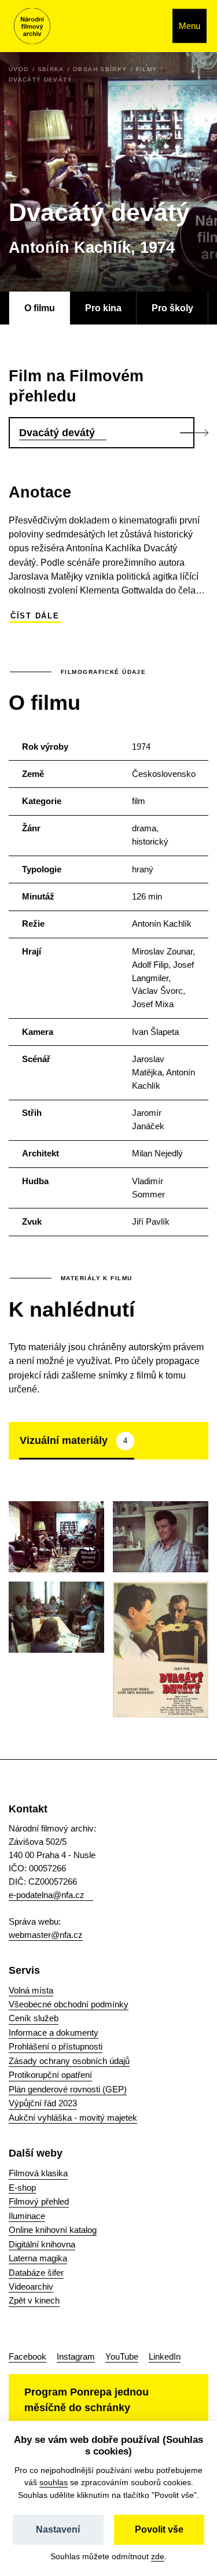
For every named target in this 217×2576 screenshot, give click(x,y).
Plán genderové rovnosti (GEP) (68, 2089)
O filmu (40, 308)
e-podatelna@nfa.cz (47, 1895)
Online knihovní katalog (53, 2230)
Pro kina (103, 308)
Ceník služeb (34, 2018)
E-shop (22, 2188)
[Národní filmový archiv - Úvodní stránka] (32, 26)
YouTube (122, 2356)
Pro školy (172, 308)
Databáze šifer (36, 2273)
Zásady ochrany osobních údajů (69, 2061)
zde (158, 2556)
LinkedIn (165, 2356)
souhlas (54, 2482)
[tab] (77, 1440)
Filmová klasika (38, 2173)
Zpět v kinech (34, 2300)
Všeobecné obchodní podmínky (69, 2004)
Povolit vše (159, 2529)
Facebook (27, 2356)
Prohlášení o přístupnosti (56, 2046)
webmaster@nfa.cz (46, 1935)
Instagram (76, 2356)
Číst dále (35, 616)
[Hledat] (151, 26)
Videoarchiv (31, 2286)
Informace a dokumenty (54, 2033)
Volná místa (31, 1990)
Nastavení (58, 2529)
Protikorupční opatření (50, 2075)
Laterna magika (38, 2258)
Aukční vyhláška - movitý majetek (73, 2118)
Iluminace (27, 2216)
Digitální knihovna (42, 2244)
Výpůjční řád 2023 (43, 2103)
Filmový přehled (39, 2201)
